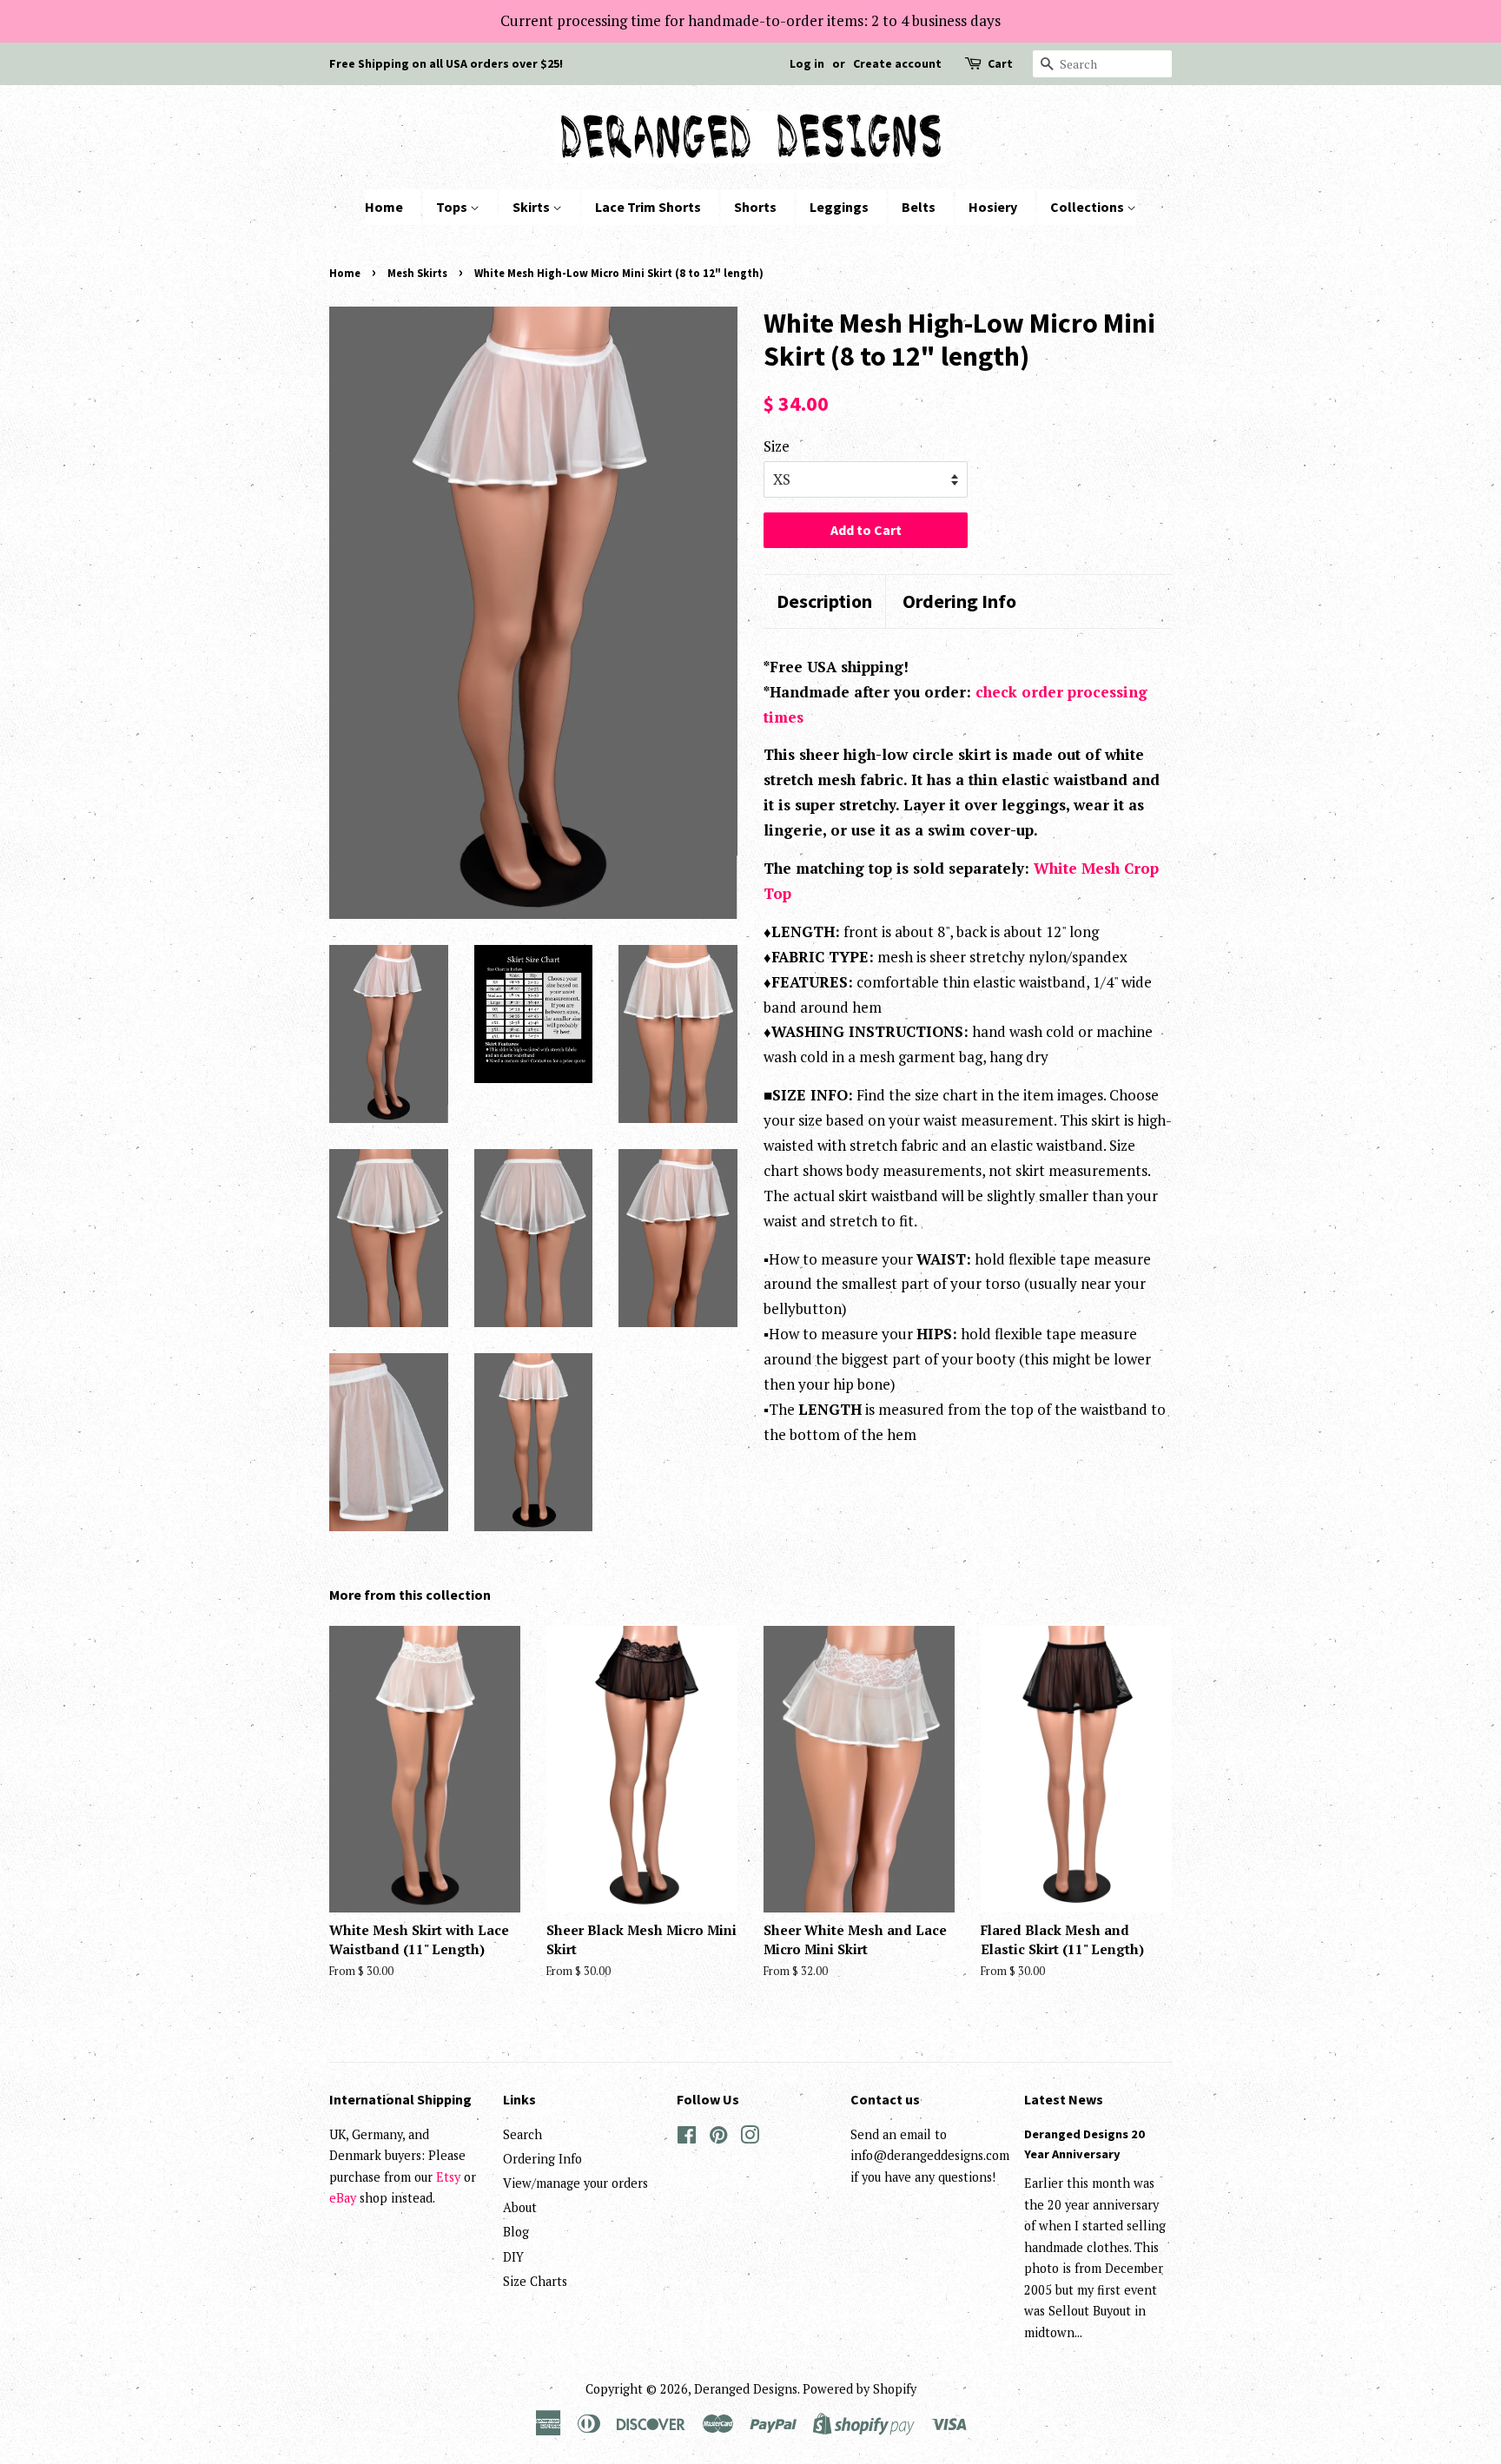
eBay (343, 2198)
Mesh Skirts (417, 273)
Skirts (532, 207)
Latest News (1064, 2099)
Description (824, 601)
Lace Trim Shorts (648, 207)
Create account (897, 63)
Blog (516, 2232)
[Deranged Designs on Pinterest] (718, 2138)
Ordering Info (959, 601)
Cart (1000, 63)
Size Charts (535, 2281)
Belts (919, 207)
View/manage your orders (575, 2183)
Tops (453, 207)
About (520, 2207)
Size (777, 446)
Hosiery (993, 207)
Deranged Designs (746, 2389)
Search (522, 2134)
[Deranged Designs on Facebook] (687, 2138)
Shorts (755, 207)
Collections (1088, 207)
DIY (513, 2257)
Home (384, 207)
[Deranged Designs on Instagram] (750, 2138)
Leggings (839, 207)
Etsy (448, 2177)
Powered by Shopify (860, 2389)
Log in (807, 63)
